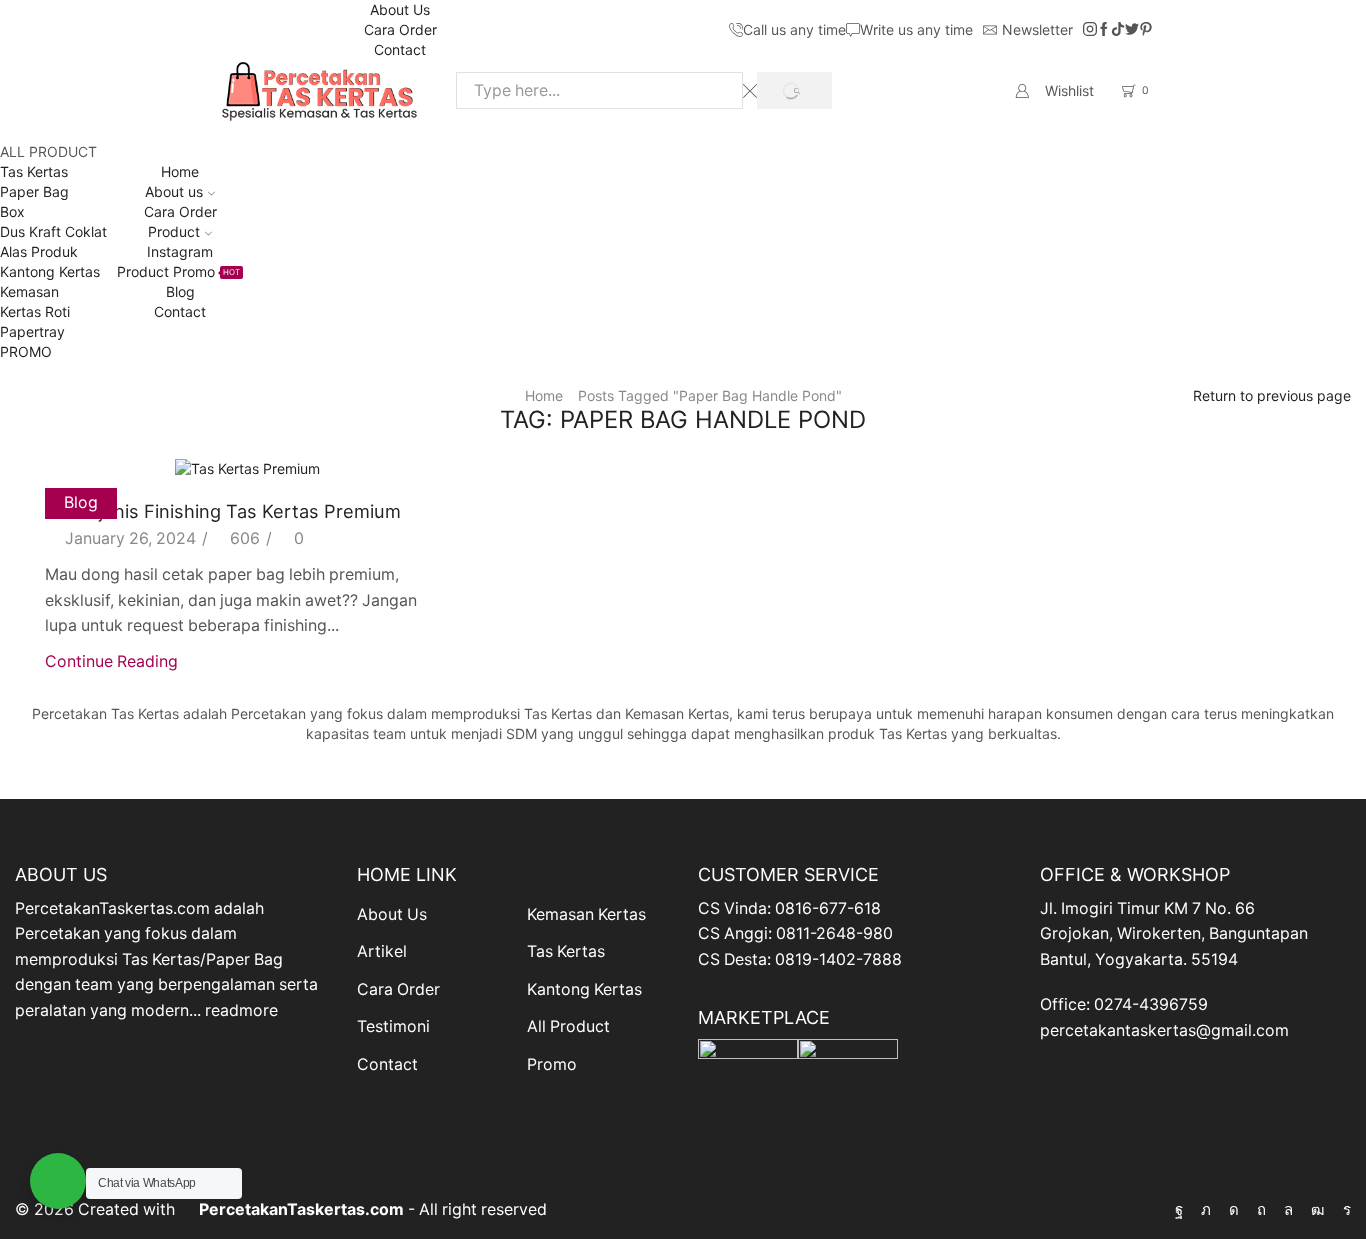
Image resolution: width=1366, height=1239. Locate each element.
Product (174, 231)
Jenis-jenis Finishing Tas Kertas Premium (223, 511)
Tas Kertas (34, 171)
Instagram (180, 251)
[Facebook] (1104, 30)
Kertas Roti (35, 311)
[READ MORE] (248, 465)
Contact (400, 49)
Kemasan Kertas (586, 914)
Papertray (32, 331)
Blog (180, 291)
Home (180, 171)
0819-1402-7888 (838, 959)
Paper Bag (34, 191)
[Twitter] (1132, 30)
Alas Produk (39, 251)
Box (12, 211)
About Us (400, 9)
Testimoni (393, 1026)
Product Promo (178, 271)
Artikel (382, 951)
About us (174, 191)
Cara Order (400, 29)
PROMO (26, 351)
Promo (552, 1064)
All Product (568, 1026)
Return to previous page (1272, 395)
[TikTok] (1118, 30)
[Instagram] (1090, 30)
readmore (241, 1010)
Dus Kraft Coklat (53, 231)
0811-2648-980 (834, 933)
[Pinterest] (1146, 30)
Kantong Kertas (50, 271)
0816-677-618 (828, 908)
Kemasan (29, 291)
